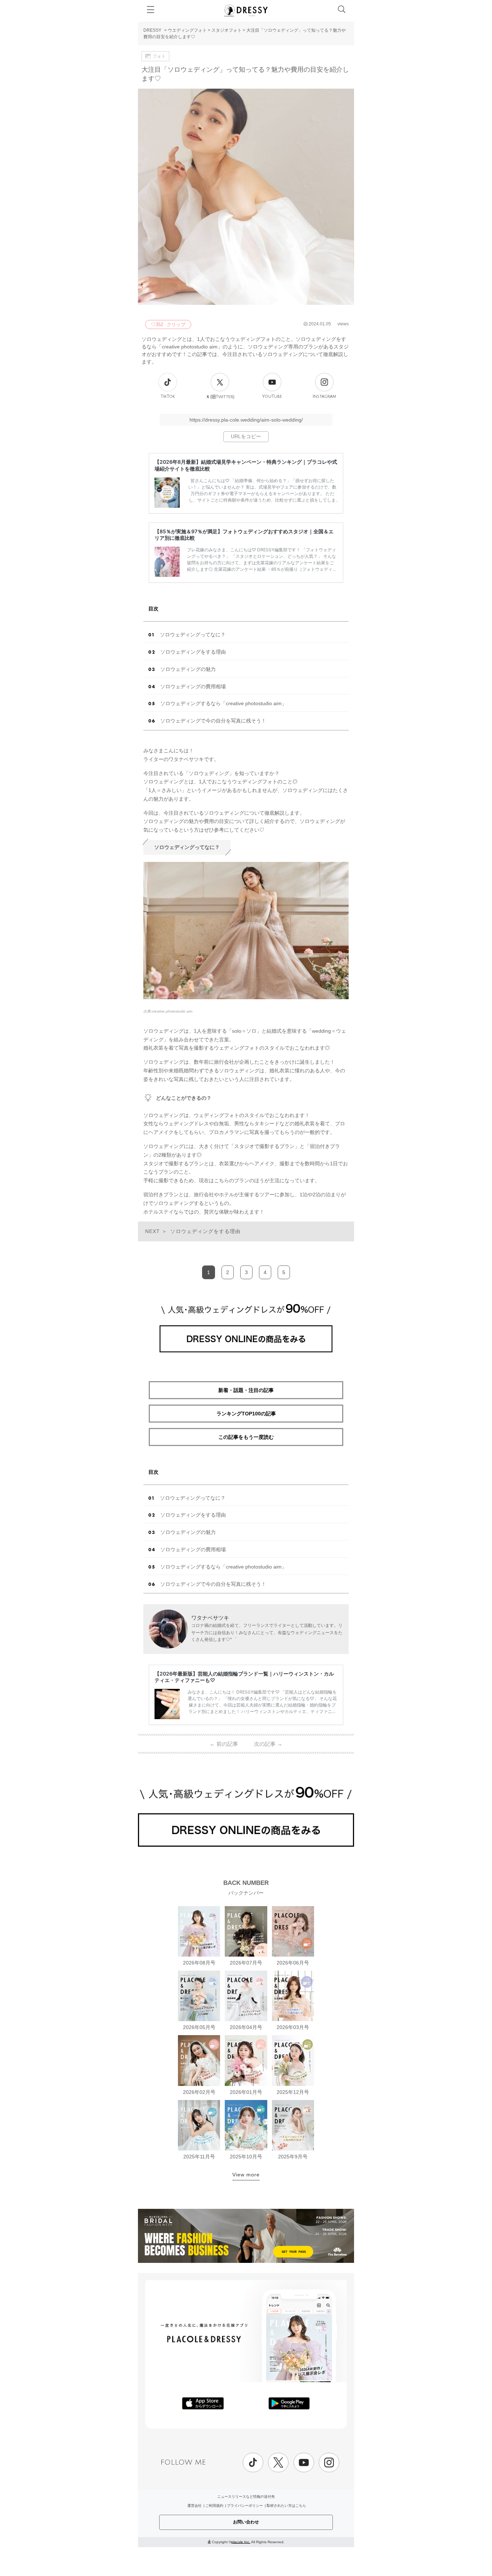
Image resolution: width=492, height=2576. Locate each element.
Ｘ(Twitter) (220, 397)
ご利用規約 (214, 2506)
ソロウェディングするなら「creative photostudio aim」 (223, 703)
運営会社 (194, 2506)
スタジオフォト (227, 30)
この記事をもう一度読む (246, 1437)
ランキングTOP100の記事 (246, 1414)
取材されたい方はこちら (286, 2506)
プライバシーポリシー (245, 2506)
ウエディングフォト (187, 30)
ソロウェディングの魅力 (188, 669)
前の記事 (224, 1744)
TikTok (168, 397)
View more (246, 2175)
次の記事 (268, 1744)
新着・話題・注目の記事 (246, 1390)
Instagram (324, 397)
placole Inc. (241, 2542)
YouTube (272, 397)
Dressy (246, 10)
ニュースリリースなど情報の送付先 (246, 2497)
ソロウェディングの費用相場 (193, 686)
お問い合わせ (246, 2522)
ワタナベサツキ (210, 1618)
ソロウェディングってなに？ (193, 635)
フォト (159, 56)
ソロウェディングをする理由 (193, 652)
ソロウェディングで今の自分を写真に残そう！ (213, 721)
